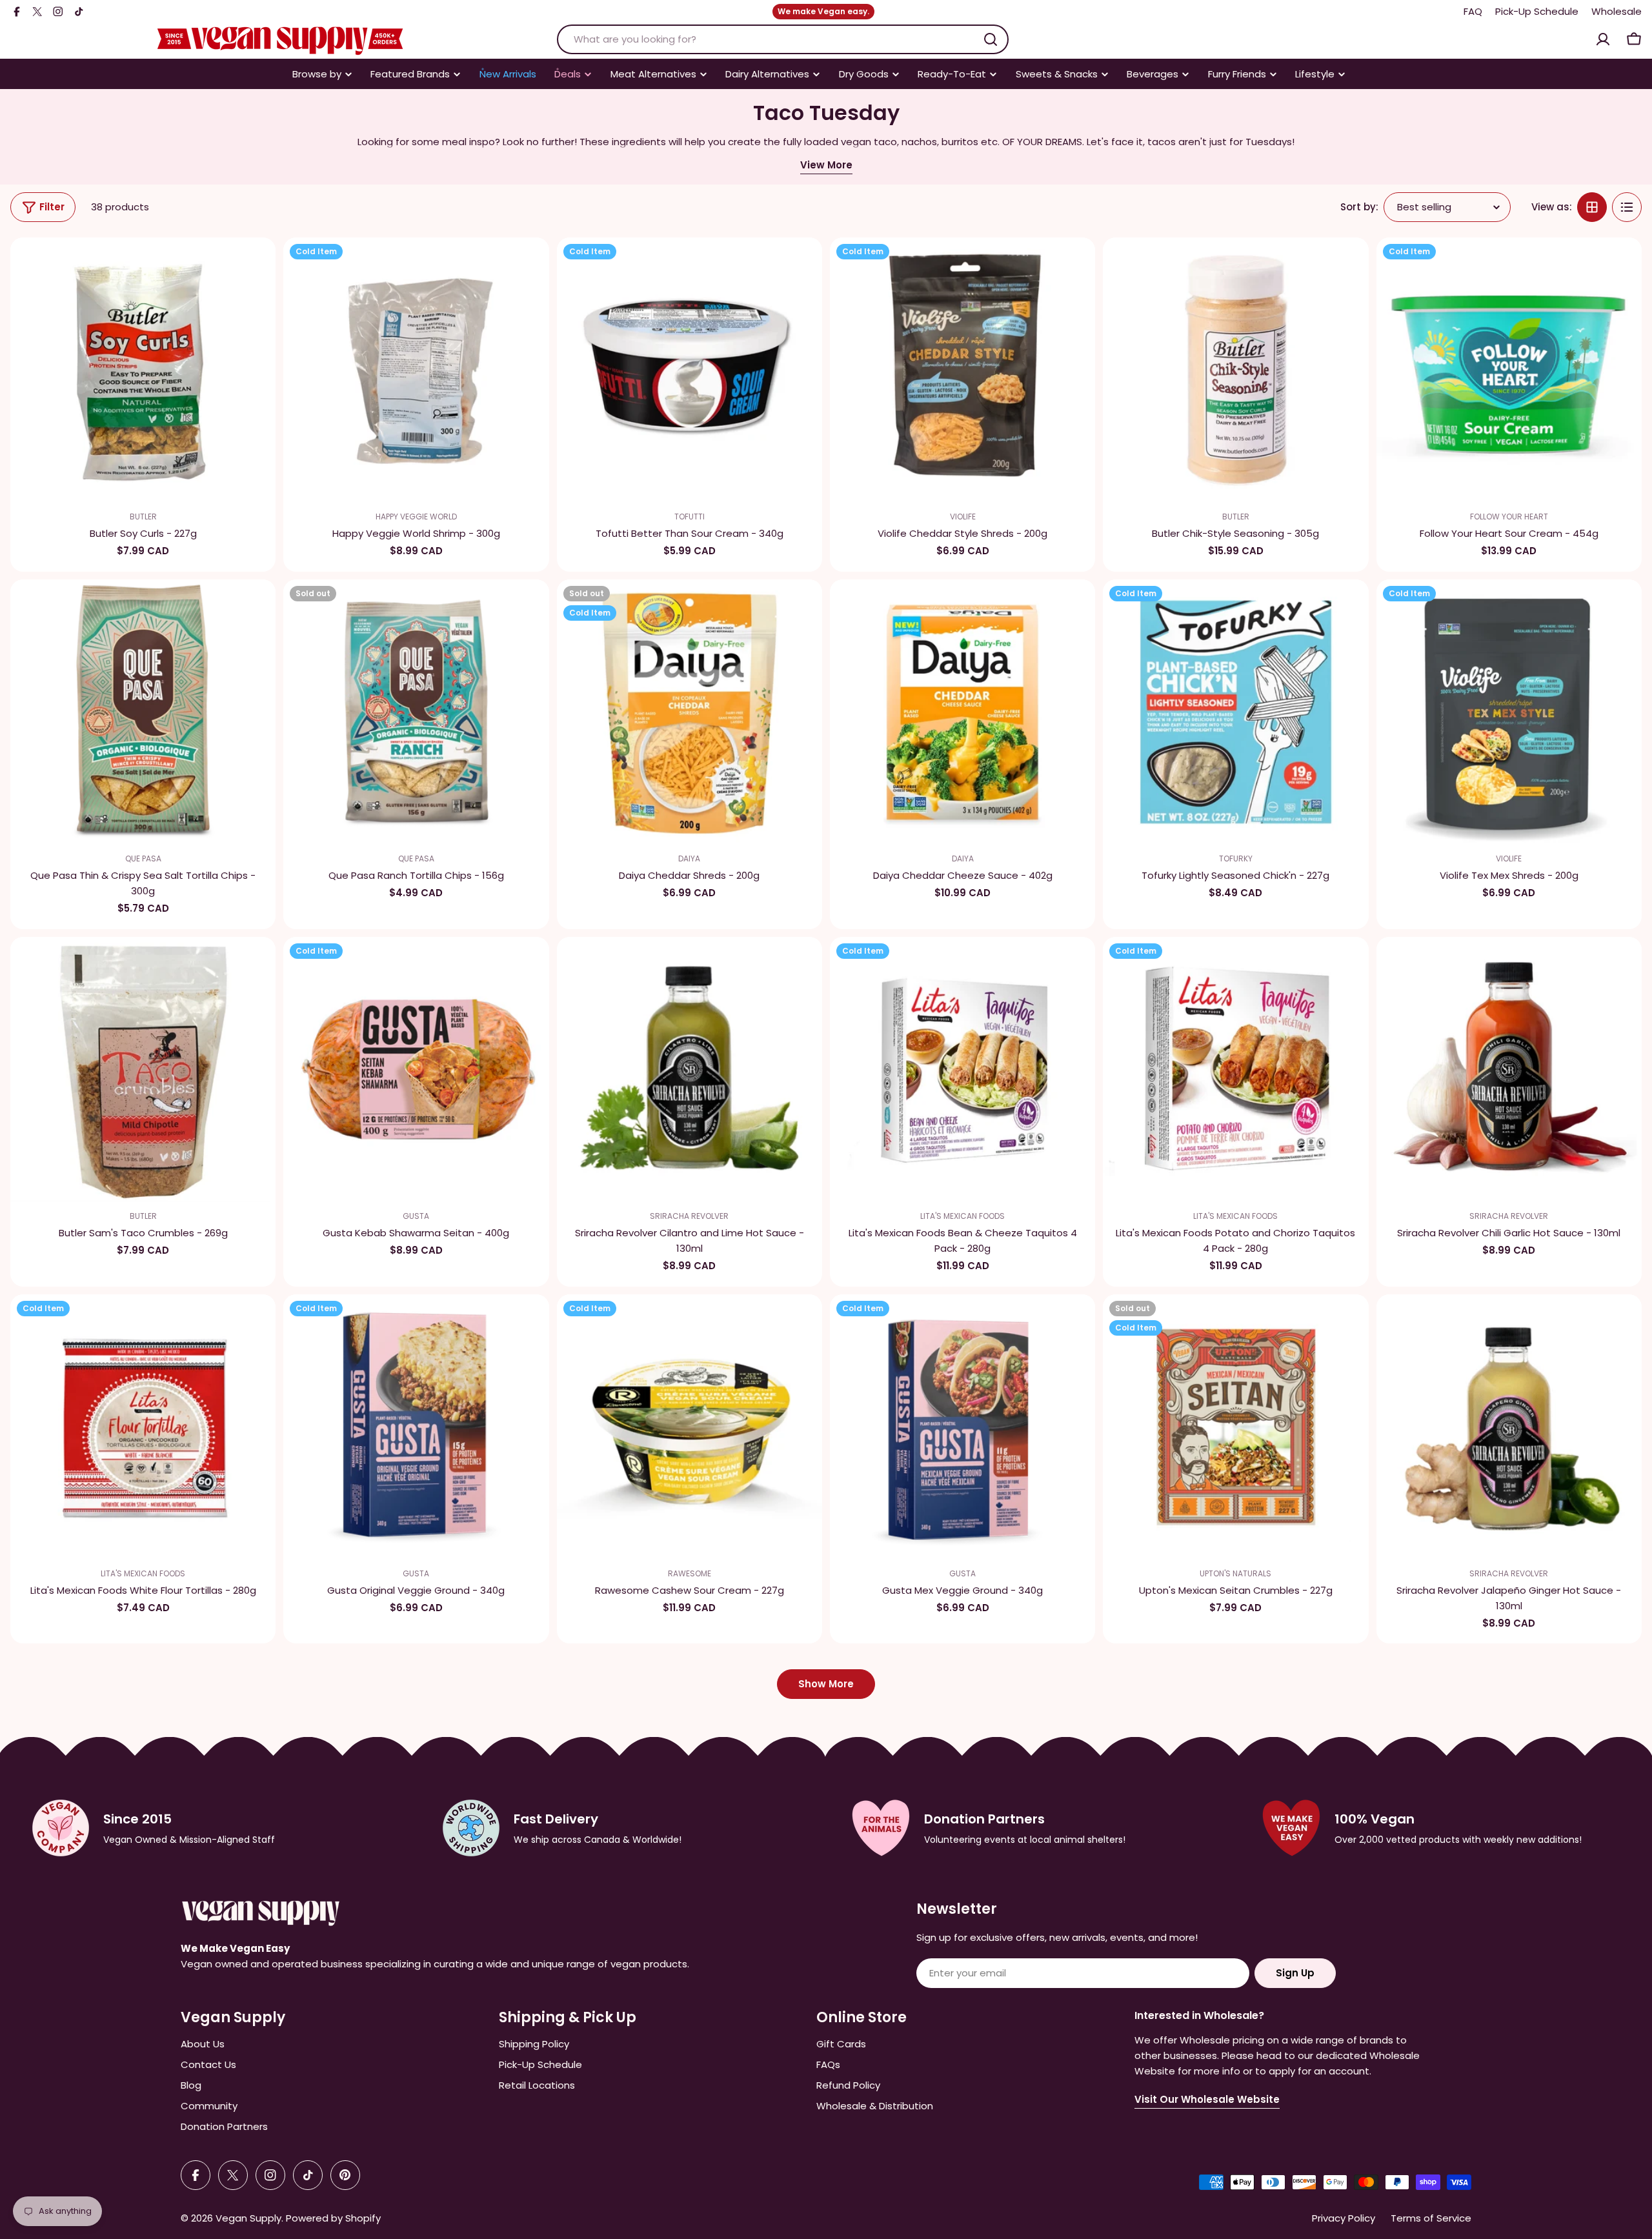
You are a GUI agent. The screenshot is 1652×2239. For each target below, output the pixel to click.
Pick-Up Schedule (1537, 11)
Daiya (689, 858)
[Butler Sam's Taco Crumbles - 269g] (143, 1069)
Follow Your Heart (1509, 517)
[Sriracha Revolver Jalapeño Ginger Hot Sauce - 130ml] (1509, 1427)
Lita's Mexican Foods (962, 1216)
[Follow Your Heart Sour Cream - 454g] (1509, 370)
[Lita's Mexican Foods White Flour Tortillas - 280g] (143, 1427)
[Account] (1603, 39)
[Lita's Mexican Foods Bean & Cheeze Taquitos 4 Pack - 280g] (962, 1069)
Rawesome (690, 1573)
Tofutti (690, 517)
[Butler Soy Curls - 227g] (143, 370)
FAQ (1473, 11)
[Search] (991, 39)
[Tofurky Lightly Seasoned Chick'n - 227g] (1235, 712)
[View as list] (1627, 207)
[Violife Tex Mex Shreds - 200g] (1509, 712)
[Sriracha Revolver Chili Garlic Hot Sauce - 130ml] (1509, 1069)
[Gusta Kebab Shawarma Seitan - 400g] (416, 1069)
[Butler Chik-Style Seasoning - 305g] (1235, 370)
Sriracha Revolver (689, 1216)
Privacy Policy (1344, 2218)
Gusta (416, 1216)
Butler (143, 517)
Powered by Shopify (333, 2218)
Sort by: (1359, 207)
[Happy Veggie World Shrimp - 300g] (416, 370)
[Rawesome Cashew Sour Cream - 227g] (690, 1427)
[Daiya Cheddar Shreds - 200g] (690, 712)
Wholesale (1617, 11)
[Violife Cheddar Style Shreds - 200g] (962, 370)
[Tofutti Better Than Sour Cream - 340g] (690, 370)
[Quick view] (257, 265)
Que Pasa (143, 858)
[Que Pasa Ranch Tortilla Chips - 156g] (416, 712)
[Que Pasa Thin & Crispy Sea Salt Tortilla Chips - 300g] (143, 712)
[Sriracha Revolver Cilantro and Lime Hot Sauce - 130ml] (690, 1069)
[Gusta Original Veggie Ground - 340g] (416, 1427)
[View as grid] (1592, 207)
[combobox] (783, 39)
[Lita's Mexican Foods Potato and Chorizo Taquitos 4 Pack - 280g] (1235, 1069)
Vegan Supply (248, 2218)
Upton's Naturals (1235, 1573)
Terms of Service (1431, 2218)
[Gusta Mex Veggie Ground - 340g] (962, 1427)
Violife (963, 517)
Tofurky (1236, 858)
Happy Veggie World (416, 517)
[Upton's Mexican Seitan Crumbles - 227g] (1235, 1427)
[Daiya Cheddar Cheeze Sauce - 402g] (962, 712)
